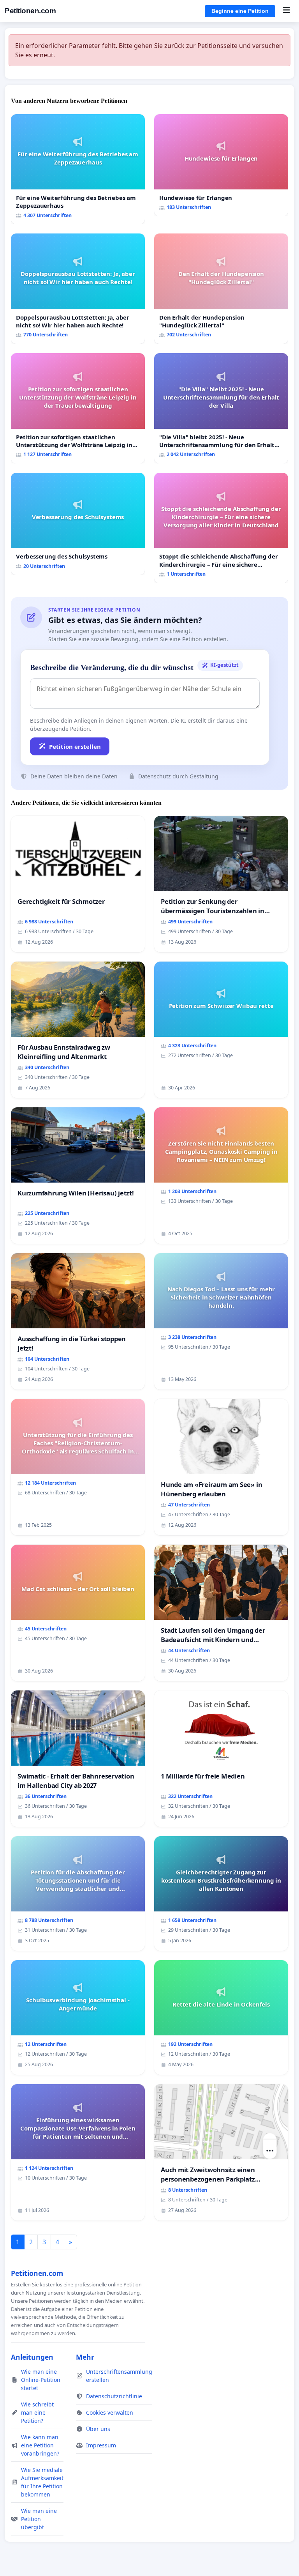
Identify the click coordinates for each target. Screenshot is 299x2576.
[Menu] (286, 11)
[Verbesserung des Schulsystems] (78, 524)
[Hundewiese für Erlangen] (221, 165)
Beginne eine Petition (240, 11)
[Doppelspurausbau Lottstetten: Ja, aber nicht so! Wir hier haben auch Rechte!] (78, 289)
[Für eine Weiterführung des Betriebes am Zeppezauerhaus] (78, 169)
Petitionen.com (30, 11)
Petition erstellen (75, 746)
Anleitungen (32, 2357)
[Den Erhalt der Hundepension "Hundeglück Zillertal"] (221, 289)
